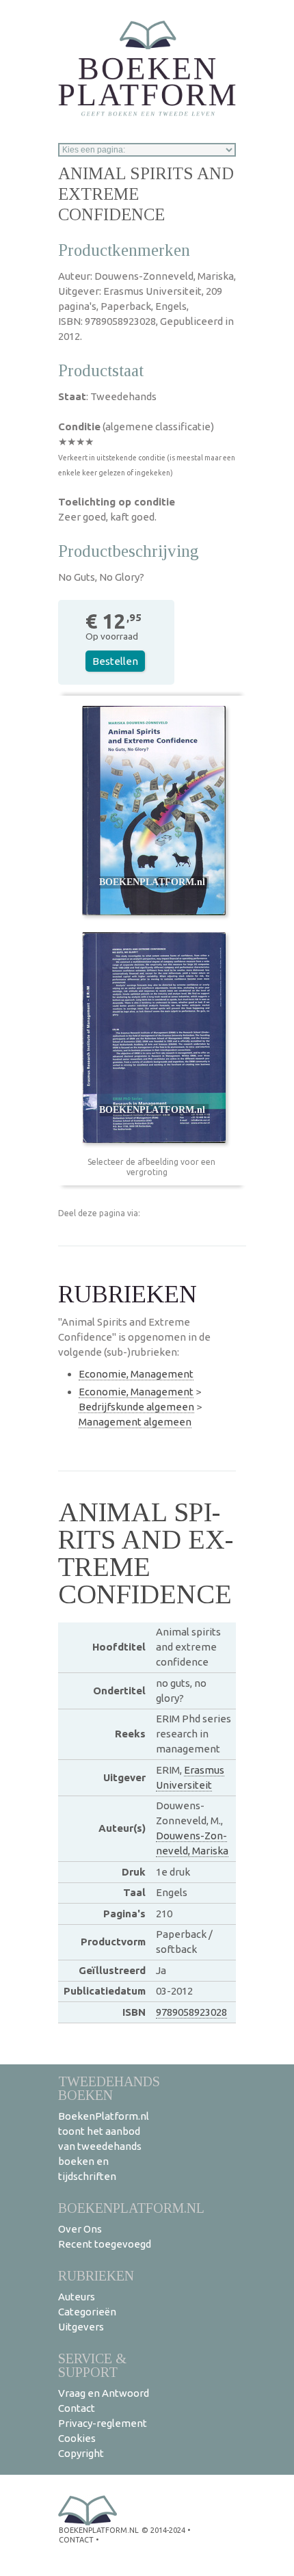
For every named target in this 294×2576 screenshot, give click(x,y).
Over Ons (80, 2229)
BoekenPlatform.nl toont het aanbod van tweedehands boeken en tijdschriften (104, 2146)
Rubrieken (96, 2275)
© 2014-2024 (163, 2530)
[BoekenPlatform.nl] (147, 64)
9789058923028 (191, 2012)
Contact (77, 2408)
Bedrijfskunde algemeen (136, 1407)
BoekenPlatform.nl (131, 2208)
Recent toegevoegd (105, 2244)
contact (76, 2540)
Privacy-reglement (103, 2423)
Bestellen (115, 661)
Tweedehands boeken (109, 2088)
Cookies (77, 2438)
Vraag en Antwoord (104, 2393)
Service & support (92, 2365)
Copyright (81, 2453)
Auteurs (77, 2297)
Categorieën (87, 2312)
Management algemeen (135, 1422)
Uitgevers (81, 2327)
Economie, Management (136, 1374)
